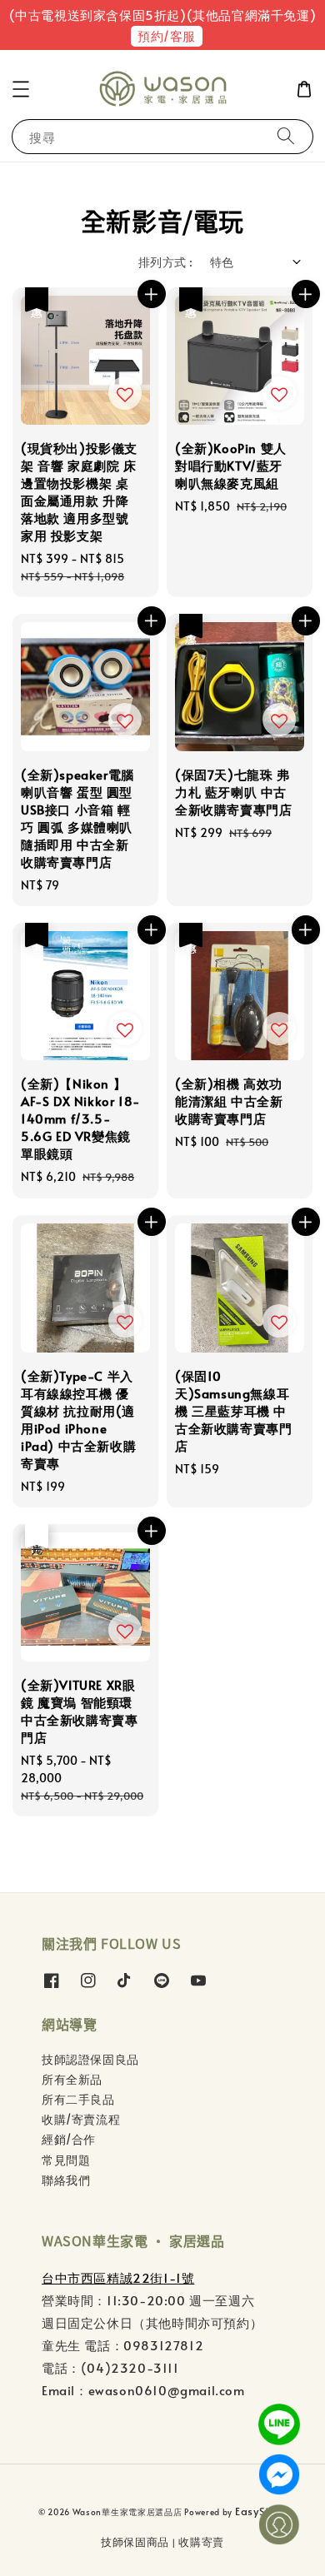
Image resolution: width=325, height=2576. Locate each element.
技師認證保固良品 (90, 2059)
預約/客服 (167, 35)
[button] (21, 89)
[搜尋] (286, 136)
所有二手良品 (78, 2099)
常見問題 (66, 2160)
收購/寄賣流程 (81, 2119)
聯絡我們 (66, 2180)
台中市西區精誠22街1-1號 (118, 2277)
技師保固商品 (135, 2542)
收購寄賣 (201, 2542)
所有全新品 (72, 2079)
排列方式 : (165, 262)
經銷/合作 (69, 2139)
